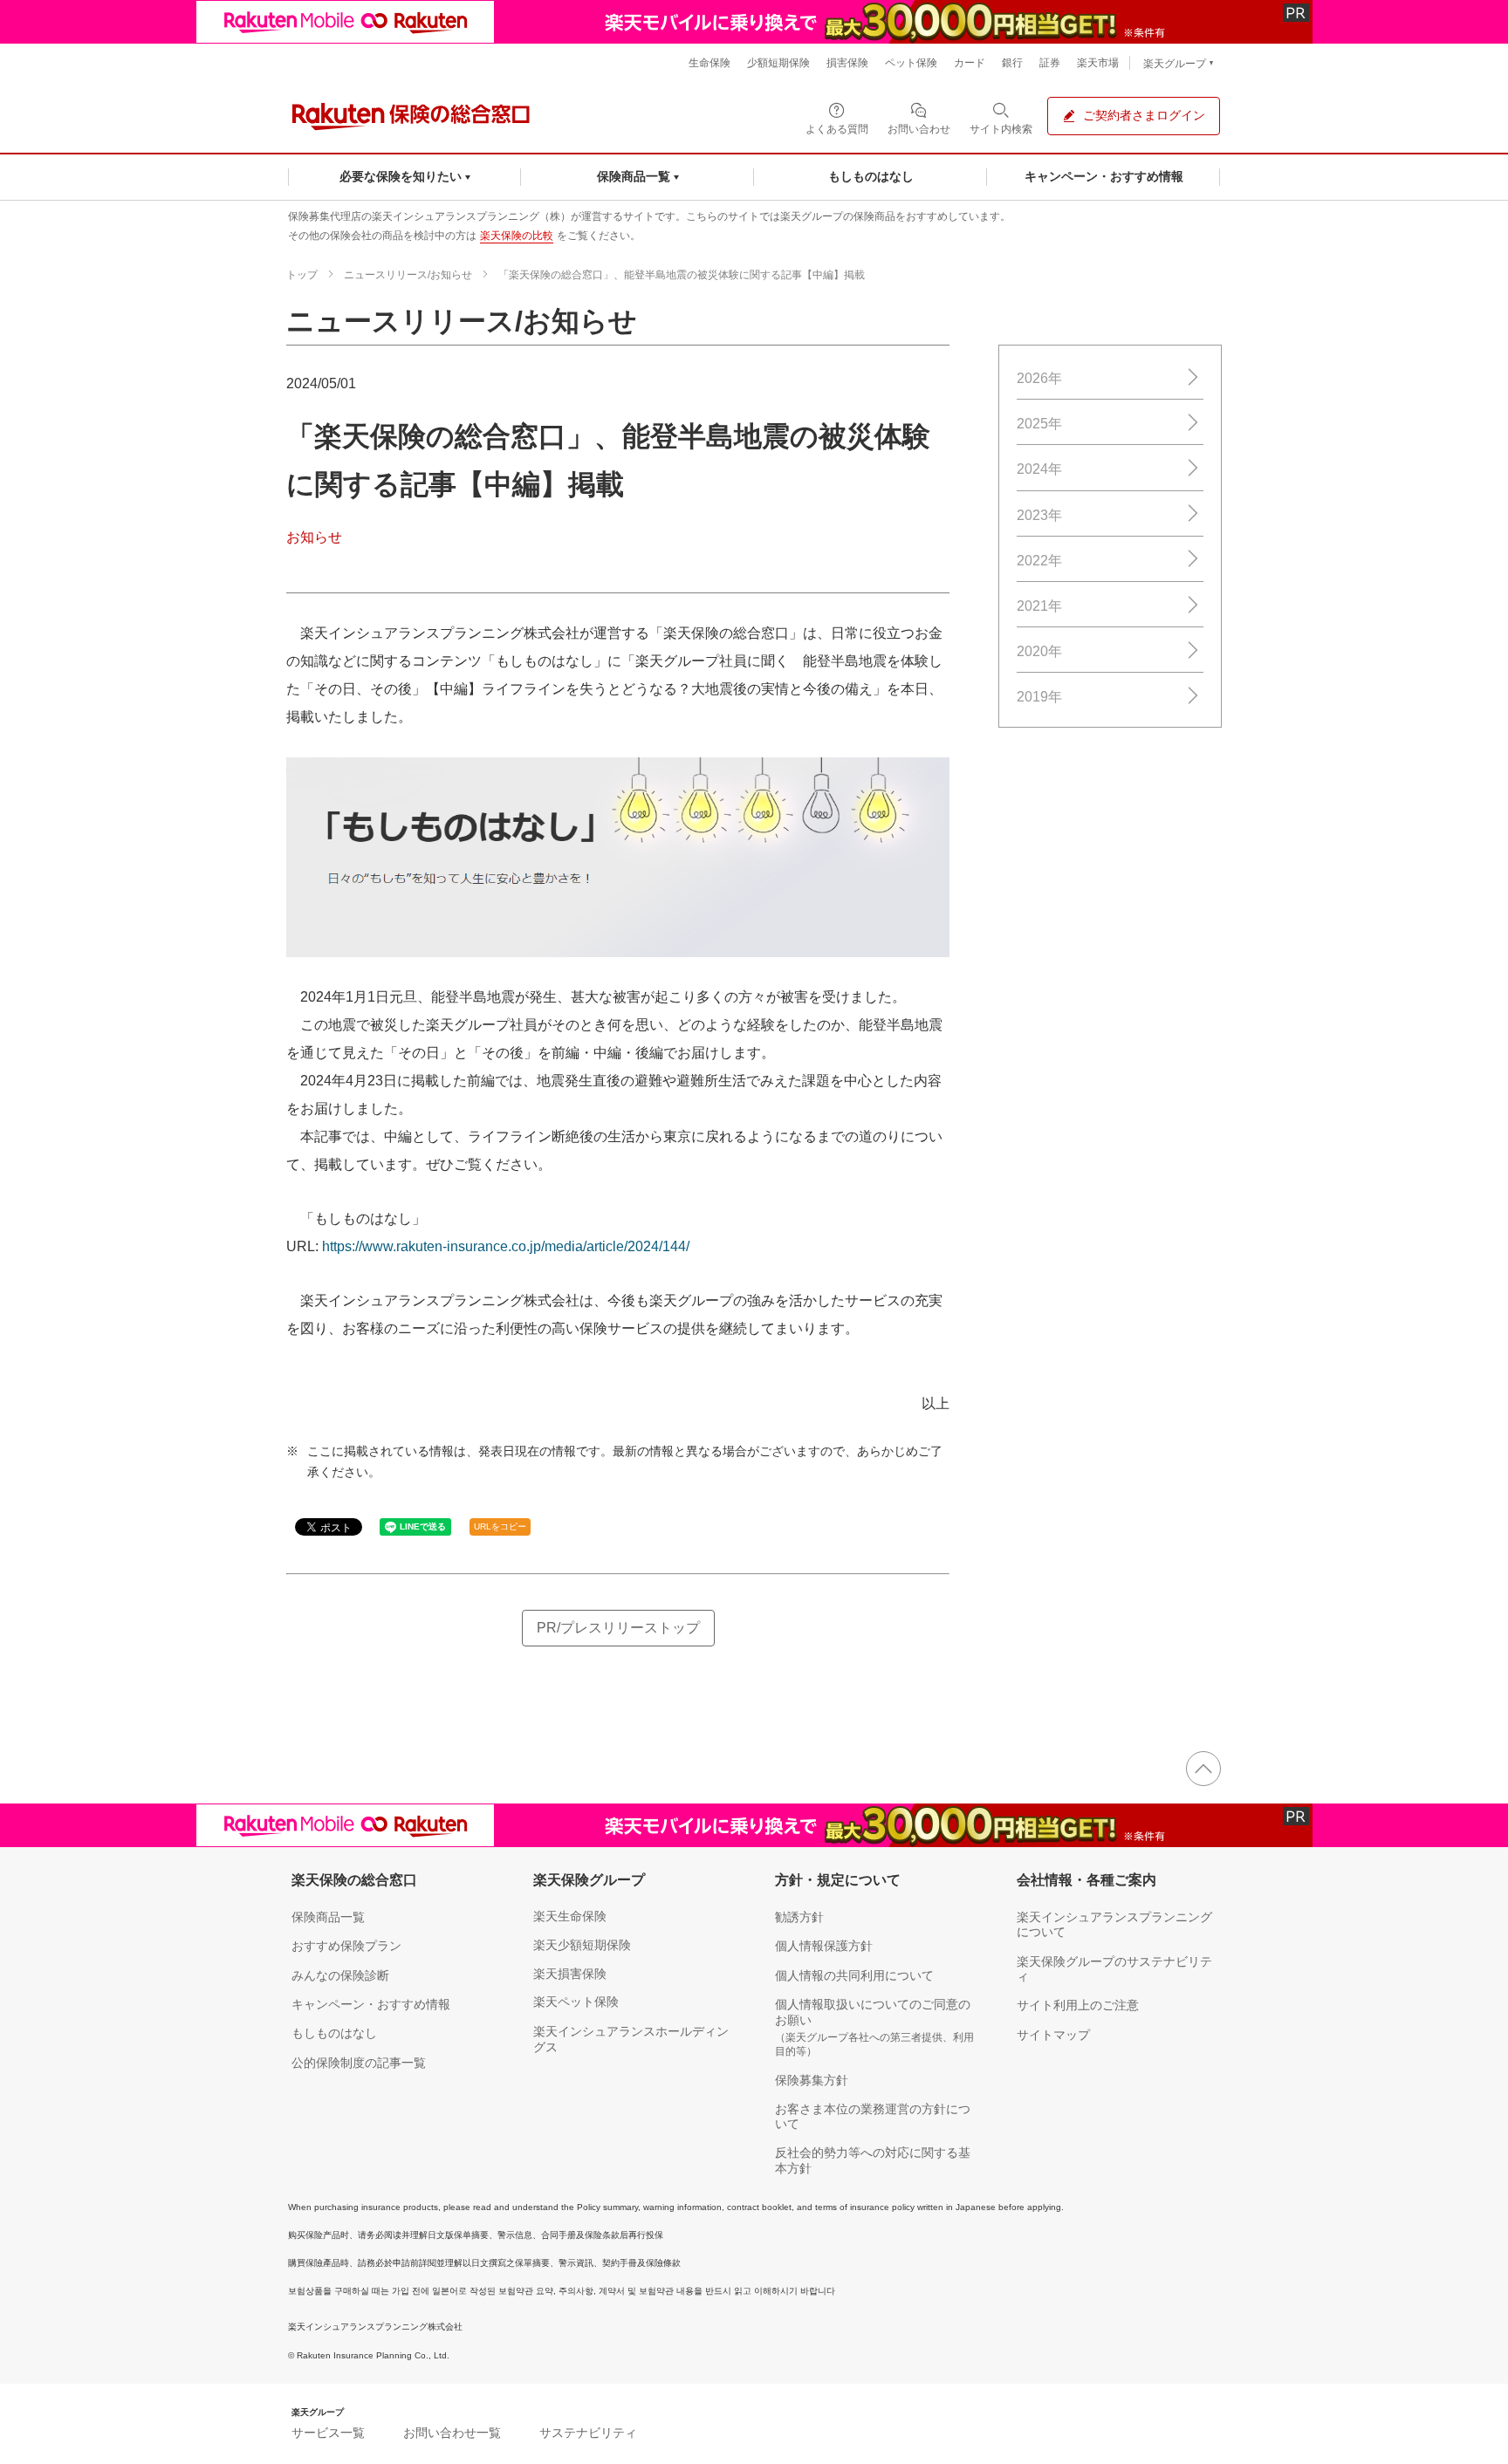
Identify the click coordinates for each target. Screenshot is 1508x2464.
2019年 (1039, 697)
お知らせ (314, 537)
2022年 (1039, 561)
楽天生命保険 (570, 1916)
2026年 (1039, 378)
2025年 (1039, 424)
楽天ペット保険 (576, 2002)
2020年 (1039, 651)
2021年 (1039, 606)
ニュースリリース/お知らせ (408, 275)
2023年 (1039, 515)
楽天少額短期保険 (582, 1945)
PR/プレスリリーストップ (618, 1628)
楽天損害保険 (570, 1974)
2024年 (1039, 469)
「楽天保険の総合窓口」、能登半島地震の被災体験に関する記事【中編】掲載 (682, 275)
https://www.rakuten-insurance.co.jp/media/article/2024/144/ (506, 1246)
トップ (302, 275)
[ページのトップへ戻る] (1203, 1769)
